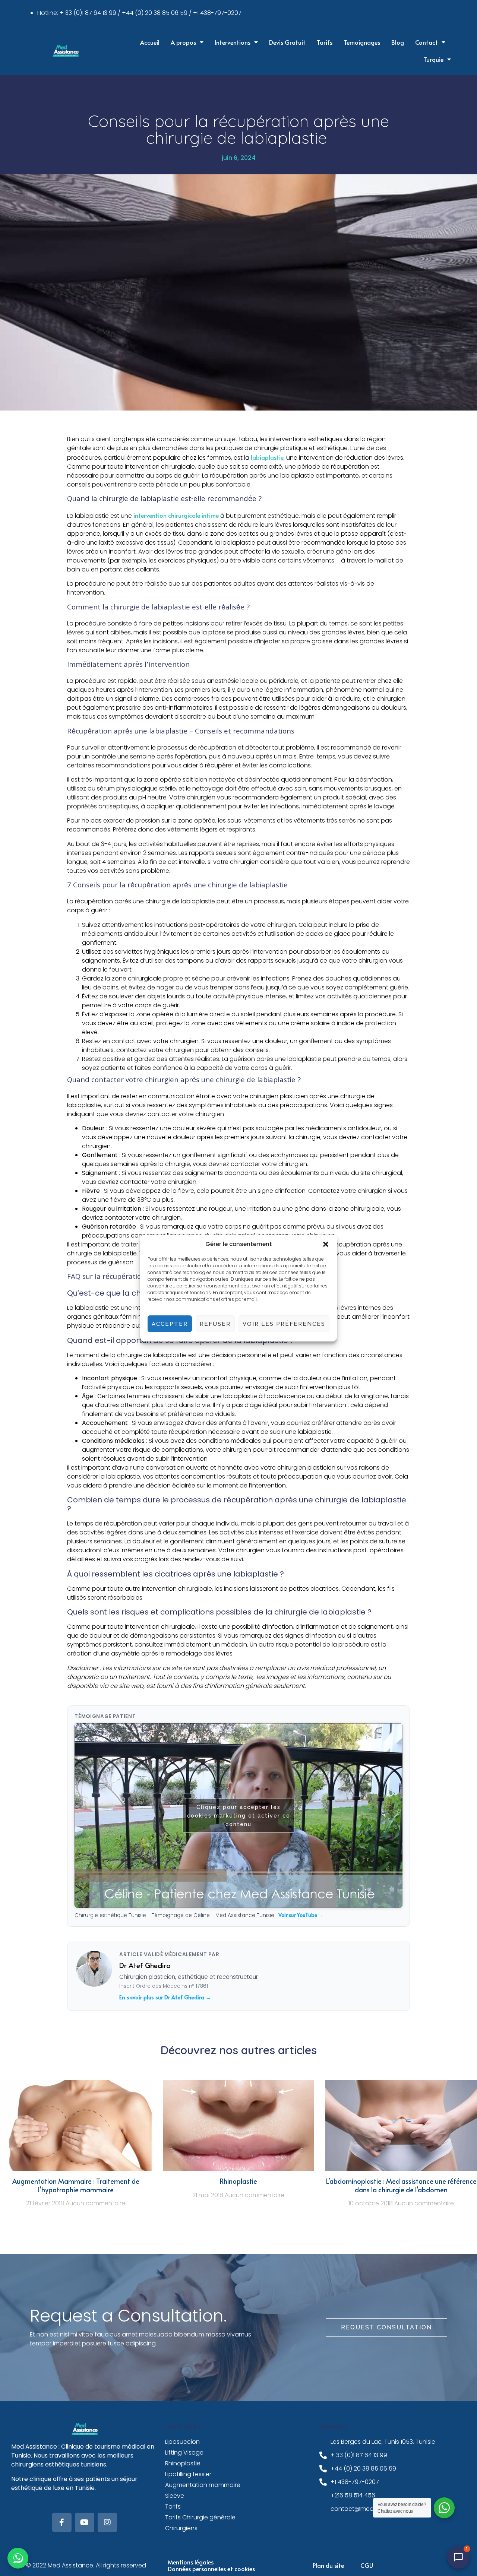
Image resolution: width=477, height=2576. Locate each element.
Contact (427, 42)
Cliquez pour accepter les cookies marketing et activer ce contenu (239, 1815)
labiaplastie (267, 457)
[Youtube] (85, 2522)
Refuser (215, 1324)
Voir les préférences (284, 1324)
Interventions (233, 42)
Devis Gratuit (287, 42)
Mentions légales (191, 2562)
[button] (326, 1244)
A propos (183, 42)
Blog (398, 42)
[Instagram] (107, 2522)
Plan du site (328, 2565)
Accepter (170, 1324)
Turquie (433, 59)
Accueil (150, 42)
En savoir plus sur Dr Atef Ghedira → (165, 1997)
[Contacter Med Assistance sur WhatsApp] (18, 2558)
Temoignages (362, 42)
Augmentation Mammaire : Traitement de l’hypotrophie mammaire (76, 2185)
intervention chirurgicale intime (176, 515)
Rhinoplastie (238, 2181)
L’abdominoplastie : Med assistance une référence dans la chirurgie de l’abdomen (401, 2185)
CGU (367, 2565)
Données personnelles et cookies (211, 2569)
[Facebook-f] (62, 2522)
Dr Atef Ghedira (145, 1965)
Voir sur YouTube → (301, 1915)
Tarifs (325, 42)
